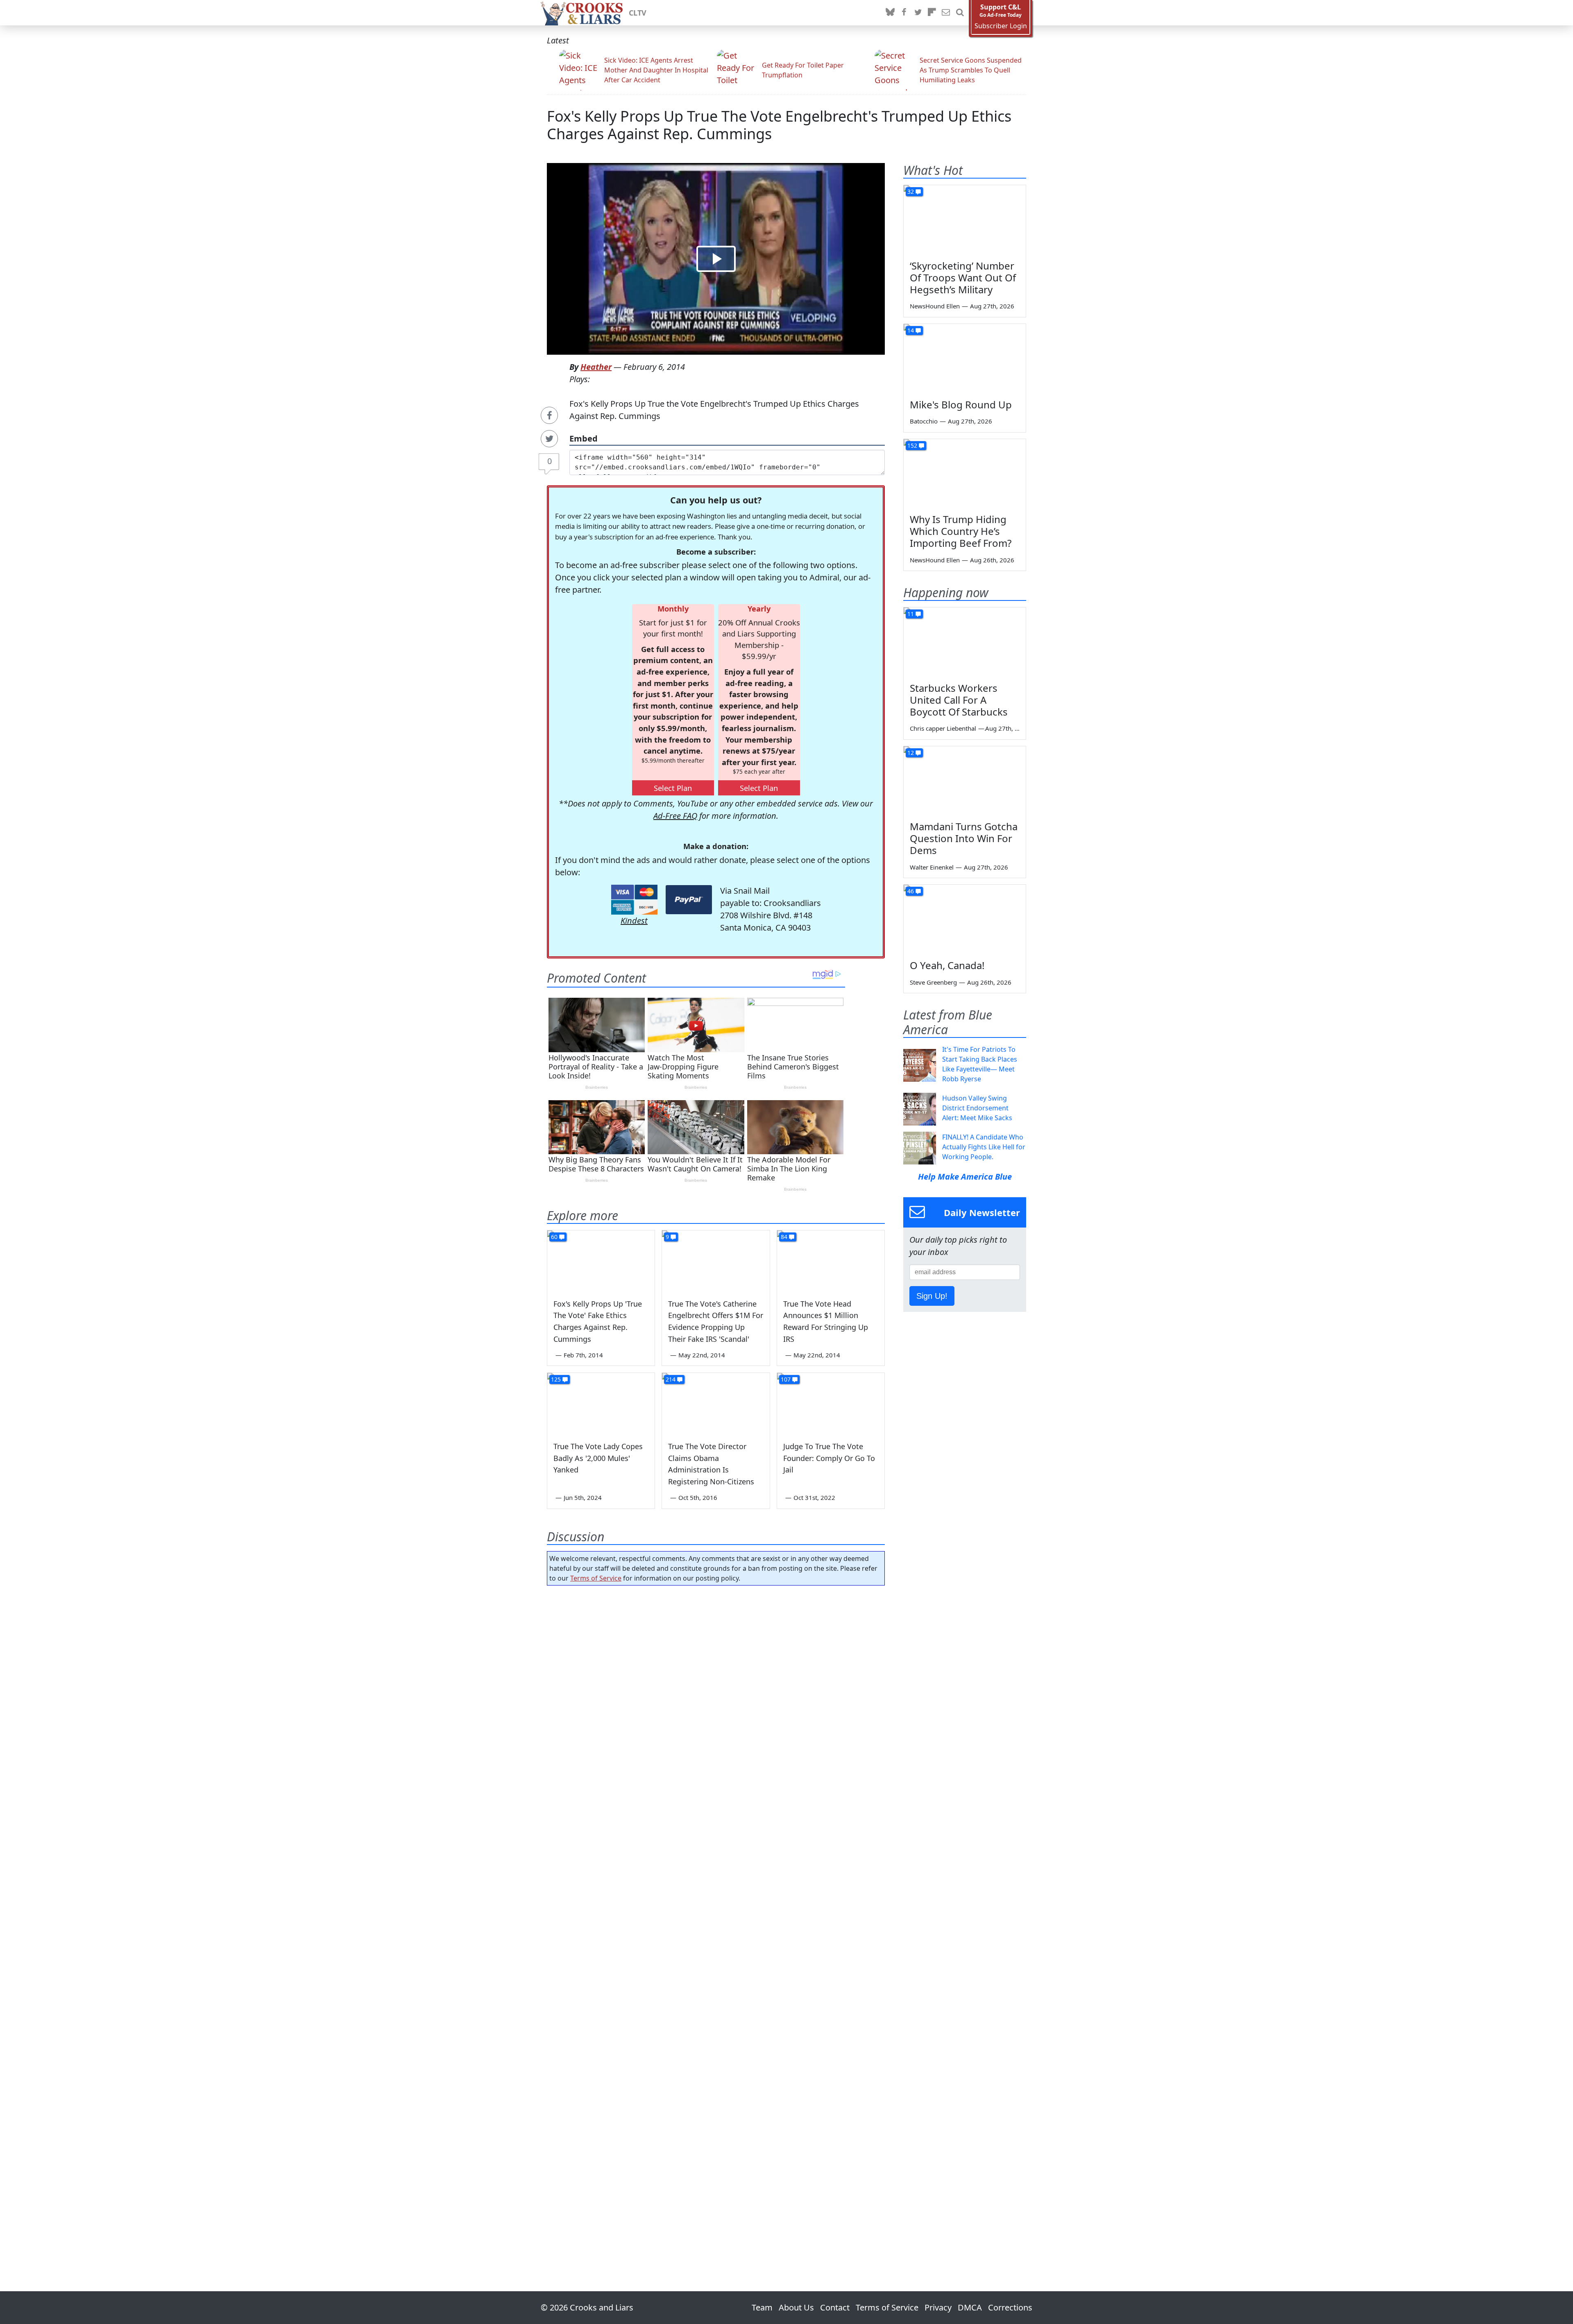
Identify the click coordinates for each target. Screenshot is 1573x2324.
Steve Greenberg (933, 982)
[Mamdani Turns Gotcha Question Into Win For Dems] (965, 781)
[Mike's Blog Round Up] (965, 358)
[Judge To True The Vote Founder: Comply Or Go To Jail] (831, 1403)
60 (554, 1237)
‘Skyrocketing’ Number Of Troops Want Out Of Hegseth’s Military (963, 277)
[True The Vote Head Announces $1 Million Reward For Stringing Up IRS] (831, 1261)
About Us (796, 2307)
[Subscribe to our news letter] (946, 13)
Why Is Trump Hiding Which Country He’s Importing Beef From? (961, 531)
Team (762, 2307)
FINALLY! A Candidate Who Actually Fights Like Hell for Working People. (984, 1147)
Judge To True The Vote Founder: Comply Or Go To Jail (829, 1458)
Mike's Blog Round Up (961, 404)
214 (671, 1379)
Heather (596, 367)
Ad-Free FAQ (675, 816)
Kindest (634, 921)
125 (556, 1379)
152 (912, 445)
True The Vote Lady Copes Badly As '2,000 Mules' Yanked (598, 1458)
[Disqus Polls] (716, 1698)
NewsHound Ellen (935, 306)
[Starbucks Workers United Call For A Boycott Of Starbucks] (965, 642)
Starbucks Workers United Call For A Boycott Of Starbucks (959, 700)
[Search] (960, 13)
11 (911, 614)
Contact (835, 2307)
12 (911, 753)
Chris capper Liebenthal (943, 728)
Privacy (938, 2307)
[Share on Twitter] (549, 439)
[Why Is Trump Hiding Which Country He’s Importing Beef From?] (965, 473)
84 (784, 1237)
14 (911, 330)
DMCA (970, 2307)
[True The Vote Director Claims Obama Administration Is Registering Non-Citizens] (716, 1403)
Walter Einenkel (932, 867)
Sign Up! (932, 1296)
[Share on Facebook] (549, 415)
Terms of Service (596, 1578)
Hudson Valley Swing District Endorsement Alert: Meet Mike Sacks (977, 1108)
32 (911, 191)
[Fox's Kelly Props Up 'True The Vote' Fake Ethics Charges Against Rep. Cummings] (601, 1261)
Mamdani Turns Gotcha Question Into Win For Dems (964, 838)
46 (911, 891)
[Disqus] (716, 1915)
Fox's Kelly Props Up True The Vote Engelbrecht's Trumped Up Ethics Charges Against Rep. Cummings (779, 125)
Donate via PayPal (689, 900)
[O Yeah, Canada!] (965, 919)
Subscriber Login (1001, 26)
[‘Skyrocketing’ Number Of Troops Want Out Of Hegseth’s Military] (965, 220)
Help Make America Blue (965, 1177)
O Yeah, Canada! (947, 965)
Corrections (1010, 2307)
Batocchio (924, 421)
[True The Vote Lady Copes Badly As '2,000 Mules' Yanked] (601, 1403)
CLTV (638, 13)
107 (786, 1379)
